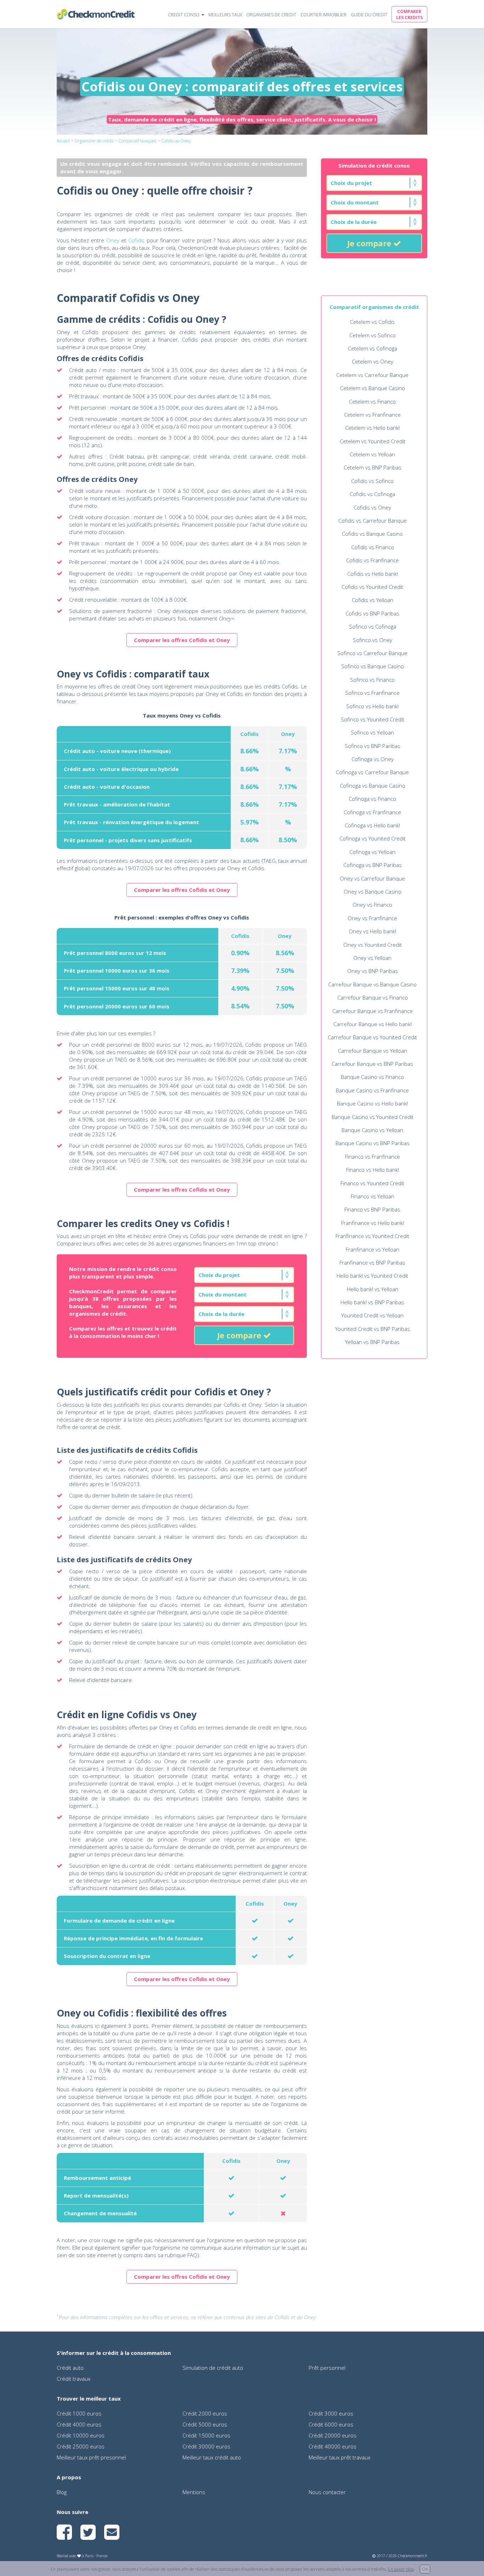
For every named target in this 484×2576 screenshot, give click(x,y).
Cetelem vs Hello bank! (372, 428)
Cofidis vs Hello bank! (373, 574)
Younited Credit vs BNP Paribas (373, 1329)
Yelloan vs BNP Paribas (372, 1342)
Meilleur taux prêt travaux (339, 2457)
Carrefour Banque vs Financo (373, 997)
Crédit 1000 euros (79, 2413)
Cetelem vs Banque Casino (373, 388)
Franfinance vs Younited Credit (372, 1236)
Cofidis (136, 240)
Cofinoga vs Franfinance (372, 812)
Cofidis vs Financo (373, 547)
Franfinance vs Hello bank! (373, 1223)
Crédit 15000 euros (206, 2435)
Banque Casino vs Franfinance (372, 1090)
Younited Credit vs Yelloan (372, 1315)
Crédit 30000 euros (206, 2446)
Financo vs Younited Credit (372, 1183)
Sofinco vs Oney (373, 640)
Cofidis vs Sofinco (372, 481)
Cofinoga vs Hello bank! (372, 825)
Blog (62, 2492)
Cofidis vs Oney (372, 507)
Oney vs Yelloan (372, 958)
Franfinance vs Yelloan (373, 1249)
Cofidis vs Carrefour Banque (373, 521)
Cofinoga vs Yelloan (372, 852)
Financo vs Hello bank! (373, 1170)
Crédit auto (70, 2368)
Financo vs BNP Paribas (372, 1209)
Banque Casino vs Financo (372, 1077)
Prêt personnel (327, 2368)
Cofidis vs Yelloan (373, 600)
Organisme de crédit (94, 141)
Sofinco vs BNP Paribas (373, 746)
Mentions (194, 2492)
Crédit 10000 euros (81, 2435)
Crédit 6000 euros (331, 2424)
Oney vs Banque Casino (373, 892)
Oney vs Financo (372, 905)
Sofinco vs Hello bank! (372, 706)
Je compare (370, 243)
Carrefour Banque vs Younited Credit (372, 1037)
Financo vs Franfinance (373, 1157)
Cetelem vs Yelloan (372, 454)
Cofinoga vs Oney (373, 759)
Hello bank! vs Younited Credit (372, 1276)
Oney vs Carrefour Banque (372, 878)
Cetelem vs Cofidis (372, 322)
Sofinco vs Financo (372, 680)
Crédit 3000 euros (331, 2413)
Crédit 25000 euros (81, 2446)
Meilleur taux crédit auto (212, 2457)
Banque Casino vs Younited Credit (373, 1117)
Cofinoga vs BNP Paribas (373, 865)
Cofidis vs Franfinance (373, 560)
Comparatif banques (137, 141)
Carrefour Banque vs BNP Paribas (372, 1064)
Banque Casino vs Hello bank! (372, 1103)
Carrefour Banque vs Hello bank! (373, 1024)
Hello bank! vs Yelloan (373, 1289)
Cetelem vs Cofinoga (373, 348)
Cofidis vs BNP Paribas (372, 613)
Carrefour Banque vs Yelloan (373, 1051)
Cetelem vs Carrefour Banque (372, 375)
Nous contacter (327, 2492)
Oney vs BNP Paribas (373, 971)
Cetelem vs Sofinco (373, 335)
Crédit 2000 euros (205, 2413)
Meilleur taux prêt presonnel (91, 2457)
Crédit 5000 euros (205, 2424)
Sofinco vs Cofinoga (373, 626)
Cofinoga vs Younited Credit (373, 838)
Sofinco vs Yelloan (372, 732)
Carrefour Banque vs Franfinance (373, 1011)
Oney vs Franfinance (372, 918)
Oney (113, 240)
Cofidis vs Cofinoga (372, 494)
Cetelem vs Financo (372, 401)
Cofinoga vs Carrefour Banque (372, 772)
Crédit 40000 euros (333, 2446)
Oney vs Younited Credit (373, 945)
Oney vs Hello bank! (372, 931)
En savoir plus (401, 2569)
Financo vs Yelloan (373, 1196)
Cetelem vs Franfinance (372, 415)
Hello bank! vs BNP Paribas (372, 1302)
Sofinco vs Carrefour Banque (372, 653)
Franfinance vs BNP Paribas (372, 1262)
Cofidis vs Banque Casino (372, 534)
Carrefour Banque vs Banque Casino (372, 984)
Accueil (63, 141)
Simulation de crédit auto (213, 2368)
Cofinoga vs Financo (372, 799)
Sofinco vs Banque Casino (373, 666)
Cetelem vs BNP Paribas (373, 467)
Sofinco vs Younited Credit (373, 719)
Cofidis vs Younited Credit (372, 587)
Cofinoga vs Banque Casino (373, 786)
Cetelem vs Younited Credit (373, 441)
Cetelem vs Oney (373, 361)
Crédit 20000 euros (333, 2435)
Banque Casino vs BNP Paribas (373, 1143)
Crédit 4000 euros (79, 2424)
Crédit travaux (74, 2379)
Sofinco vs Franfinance (372, 693)
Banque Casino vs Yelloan (372, 1130)
